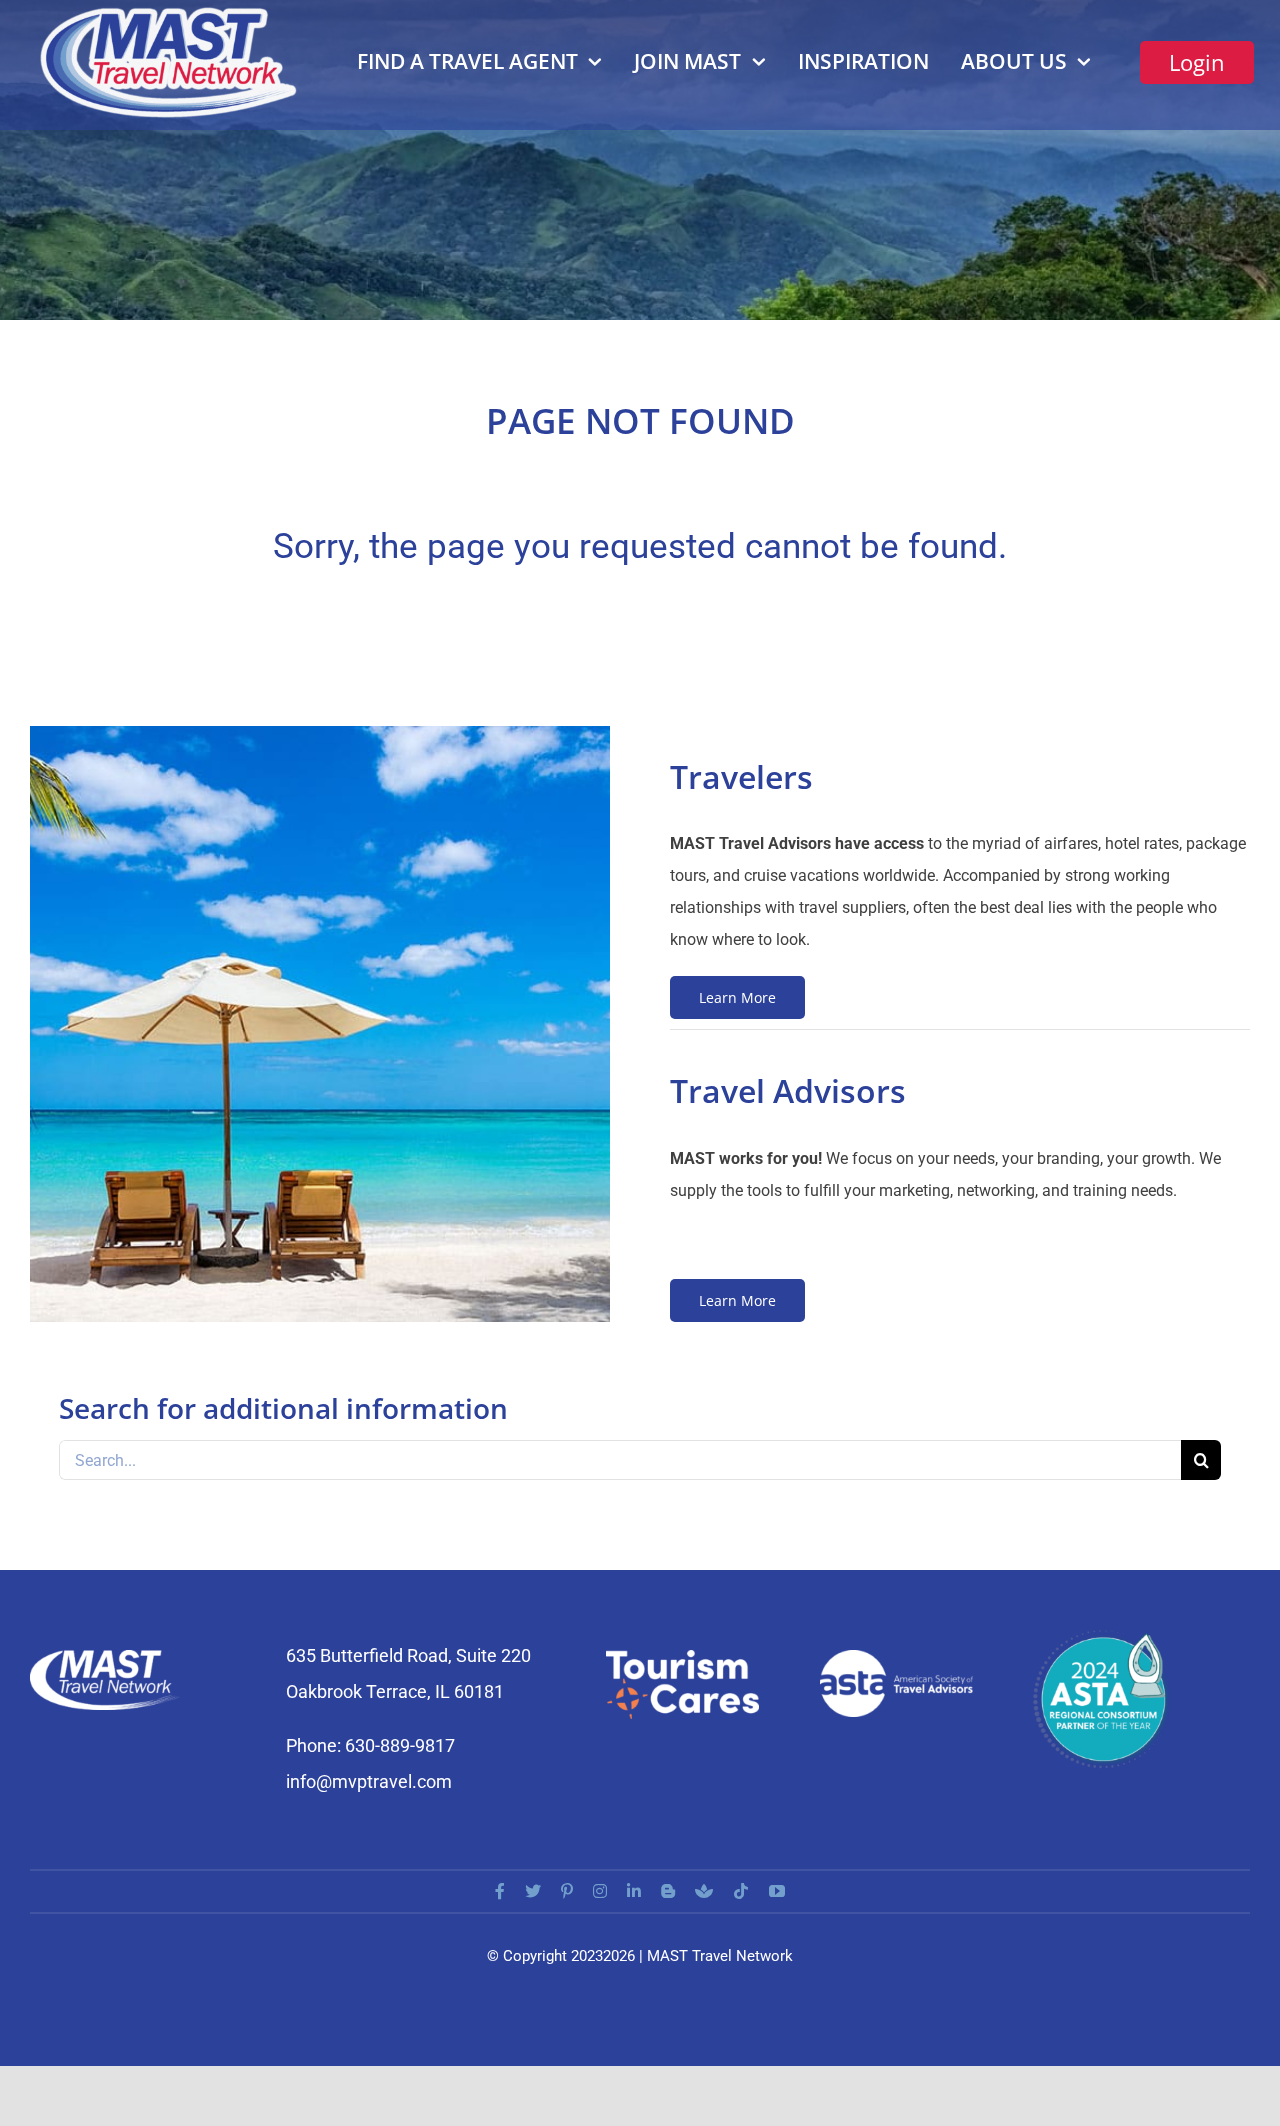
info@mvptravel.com (369, 1781)
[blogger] (668, 1891)
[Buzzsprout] (704, 1891)
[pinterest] (567, 1891)
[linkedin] (634, 1891)
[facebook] (500, 1891)
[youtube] (777, 1891)
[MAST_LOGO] (170, 12)
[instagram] (600, 1891)
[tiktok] (741, 1891)
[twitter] (533, 1891)
